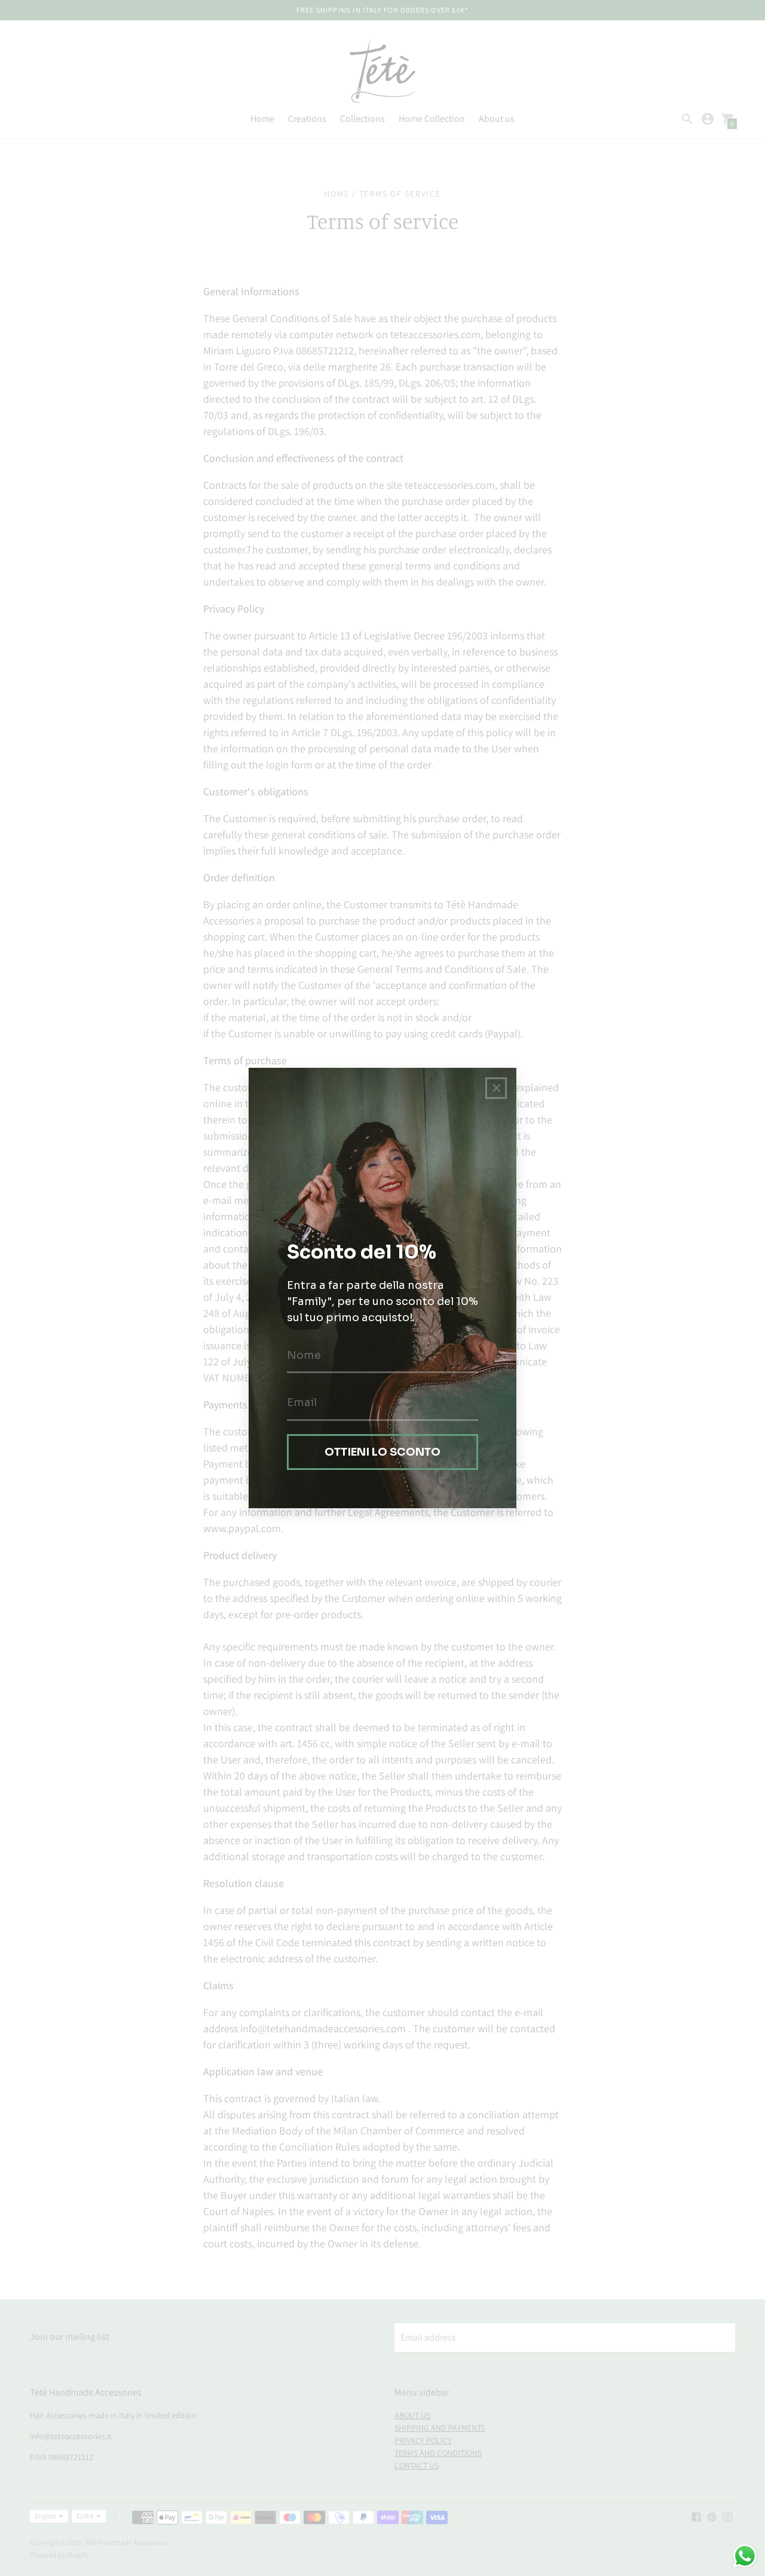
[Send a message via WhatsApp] (745, 2556)
